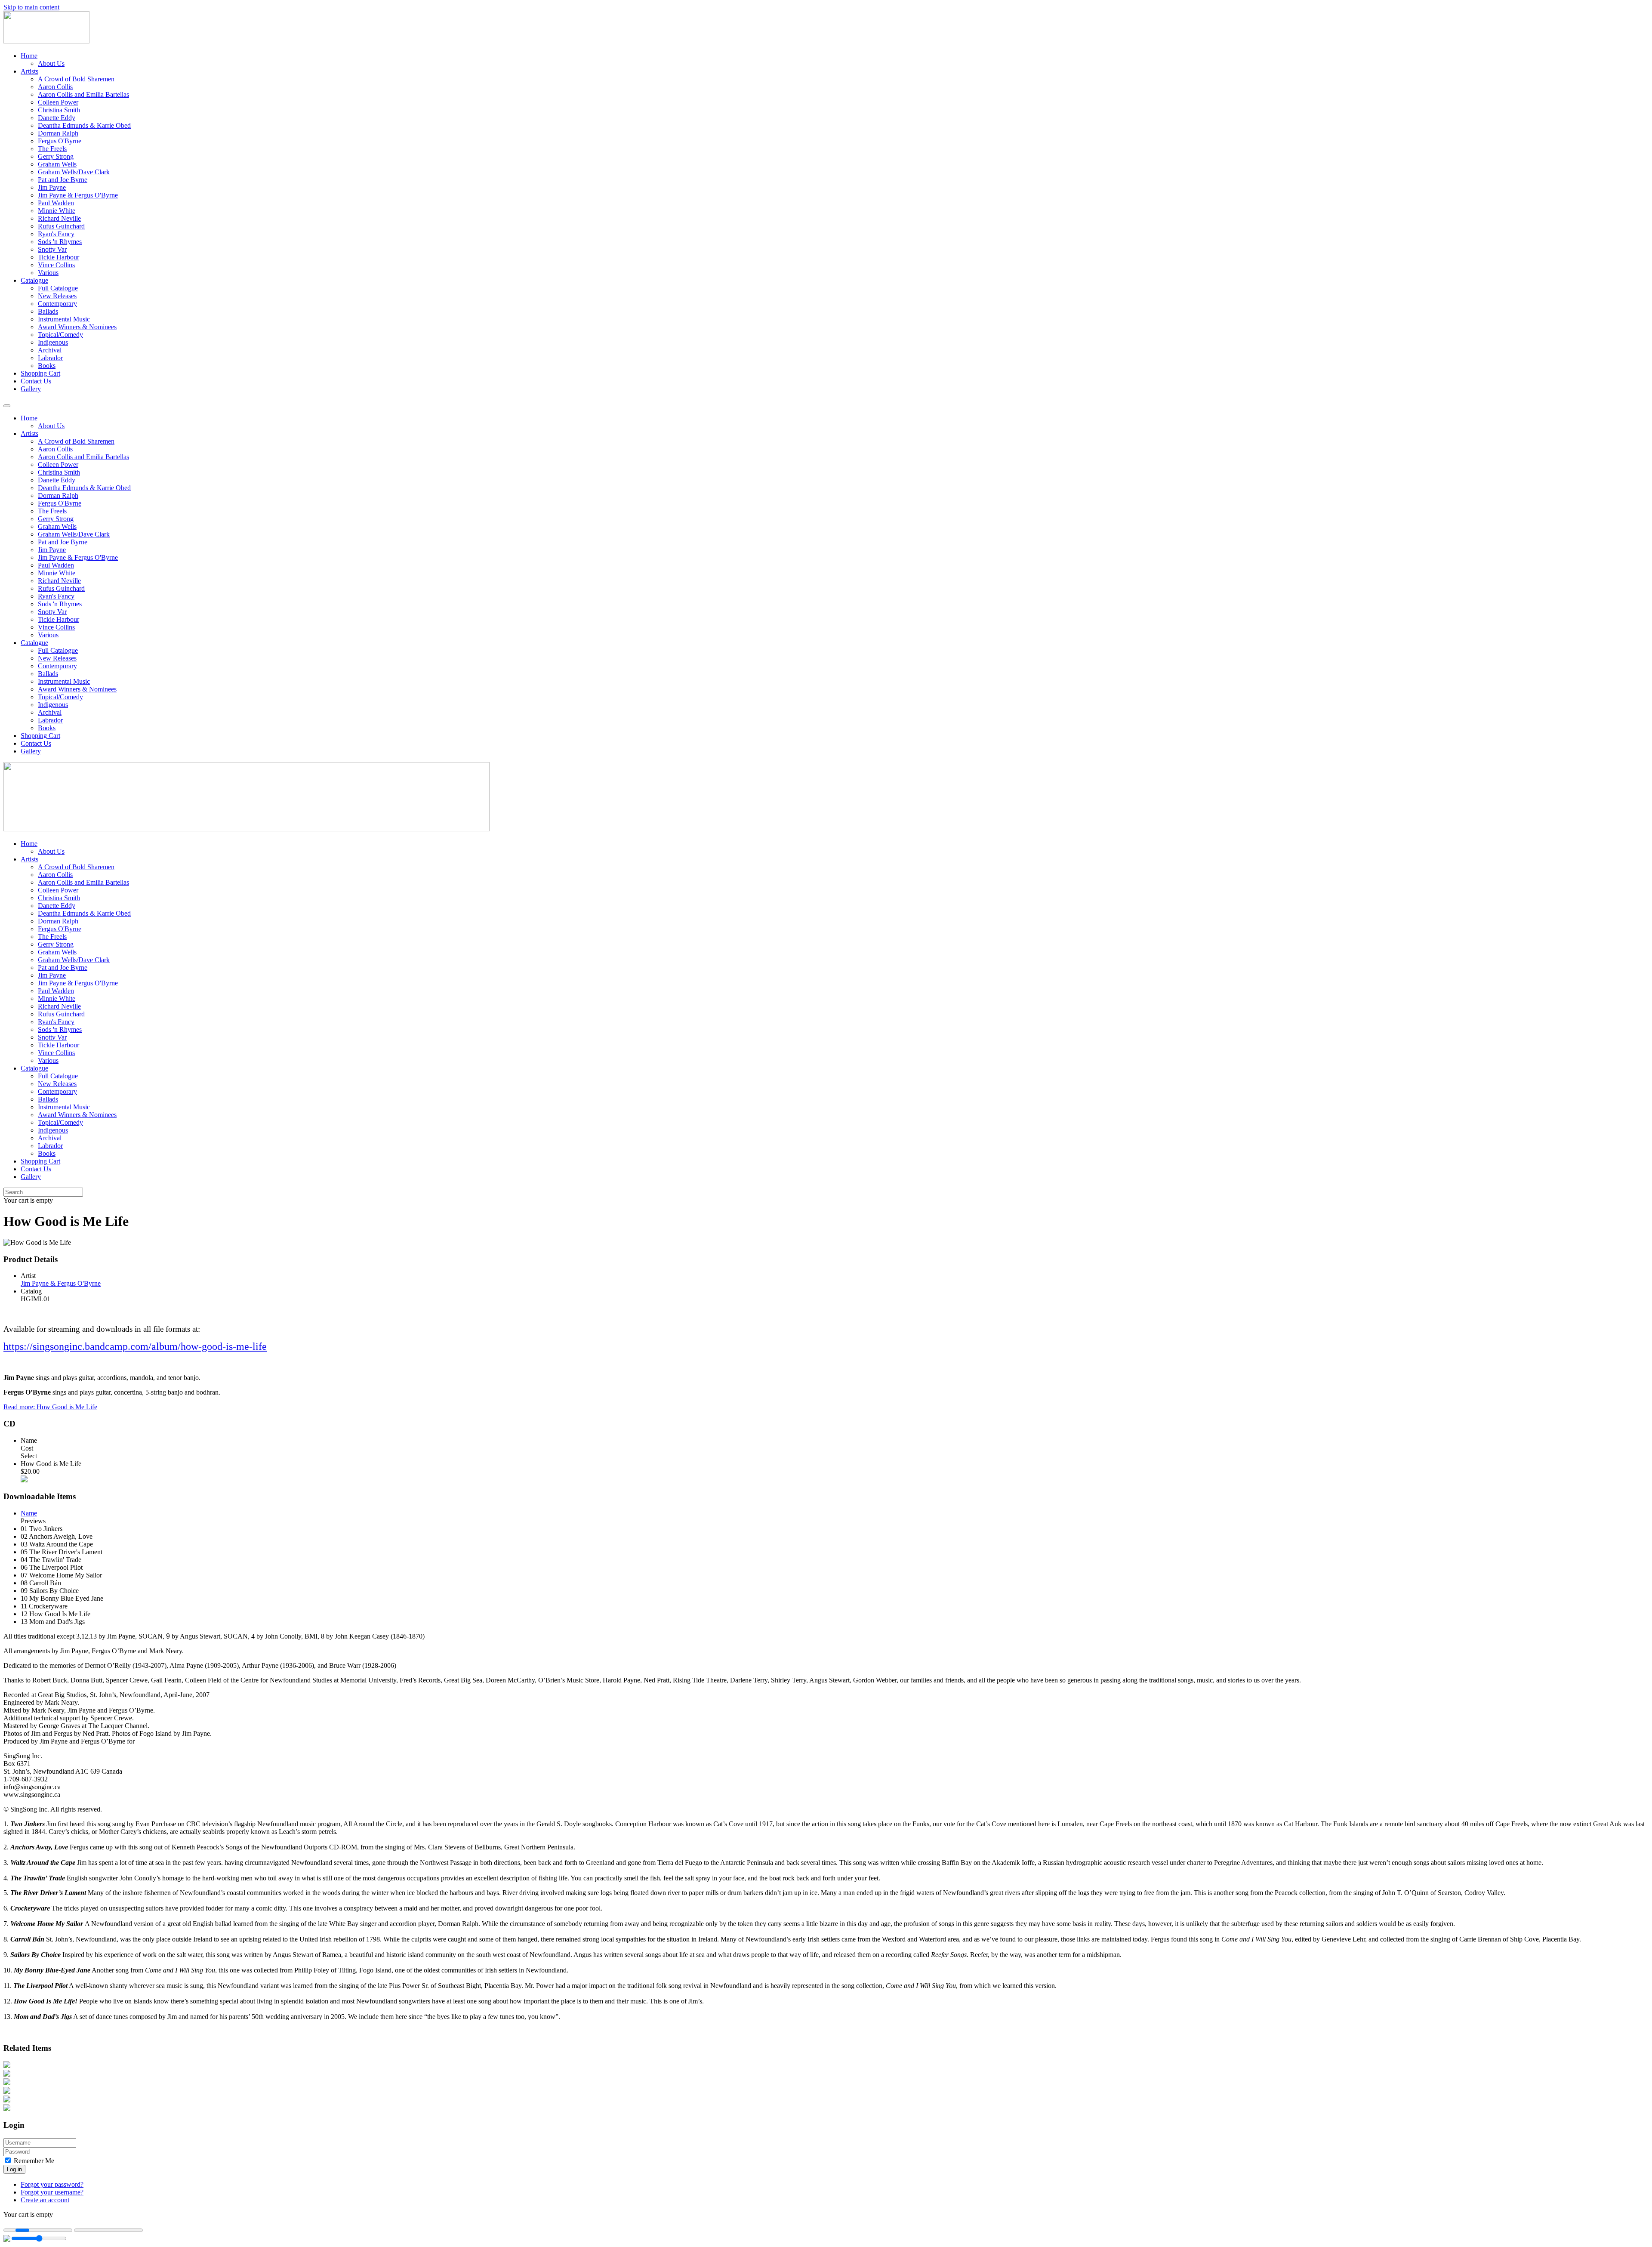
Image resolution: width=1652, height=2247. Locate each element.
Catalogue (34, 280)
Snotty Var (52, 249)
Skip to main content (31, 7)
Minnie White (57, 211)
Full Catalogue (58, 288)
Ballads (48, 311)
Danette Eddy (57, 118)
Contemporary (57, 304)
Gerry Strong (56, 156)
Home (29, 56)
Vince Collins (56, 265)
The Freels (52, 149)
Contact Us (36, 381)
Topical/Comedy (60, 335)
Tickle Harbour (59, 257)
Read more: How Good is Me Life (50, 1407)
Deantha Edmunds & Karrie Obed (84, 125)
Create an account (45, 2200)
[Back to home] (46, 41)
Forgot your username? (52, 2192)
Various (48, 273)
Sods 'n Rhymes (60, 242)
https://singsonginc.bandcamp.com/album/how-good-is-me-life (135, 1346)
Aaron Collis (55, 87)
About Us (51, 63)
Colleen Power (58, 102)
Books (47, 366)
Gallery (31, 389)
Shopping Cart (40, 373)
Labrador (50, 358)
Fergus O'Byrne (60, 141)
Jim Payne (52, 187)
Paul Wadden (56, 203)
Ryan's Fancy (56, 234)
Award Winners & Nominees (77, 327)
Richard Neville (59, 218)
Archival (50, 350)
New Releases (57, 296)
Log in (14, 2169)
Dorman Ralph (58, 133)
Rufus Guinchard (61, 226)
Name (29, 1513)
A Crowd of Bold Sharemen (76, 79)
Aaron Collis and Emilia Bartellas (83, 94)
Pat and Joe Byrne (63, 180)
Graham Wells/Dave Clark (74, 172)
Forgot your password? (52, 2184)
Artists (29, 71)
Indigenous (53, 342)
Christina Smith (59, 110)
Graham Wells (57, 164)
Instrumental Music (64, 319)
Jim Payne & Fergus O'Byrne (78, 195)
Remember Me (33, 2161)
